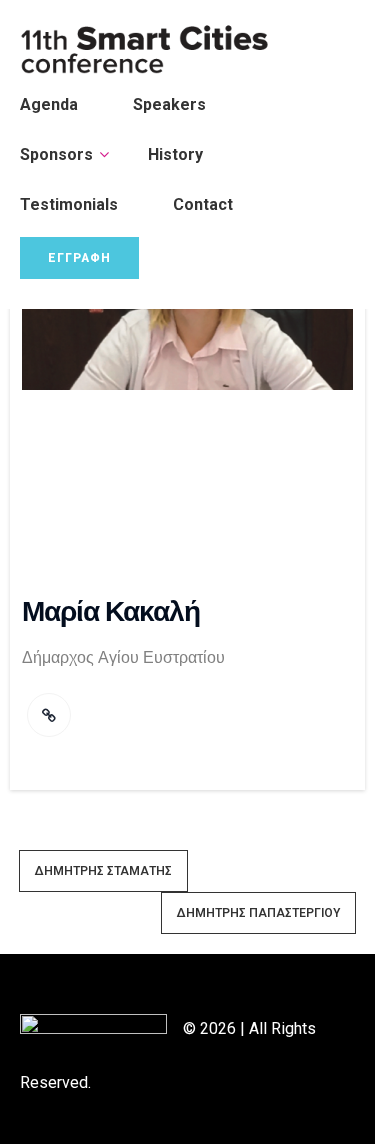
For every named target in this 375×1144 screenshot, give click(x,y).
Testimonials (69, 204)
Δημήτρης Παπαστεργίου (258, 913)
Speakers (169, 104)
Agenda (49, 104)
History (175, 154)
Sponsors (56, 154)
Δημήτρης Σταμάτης (103, 871)
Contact (203, 204)
